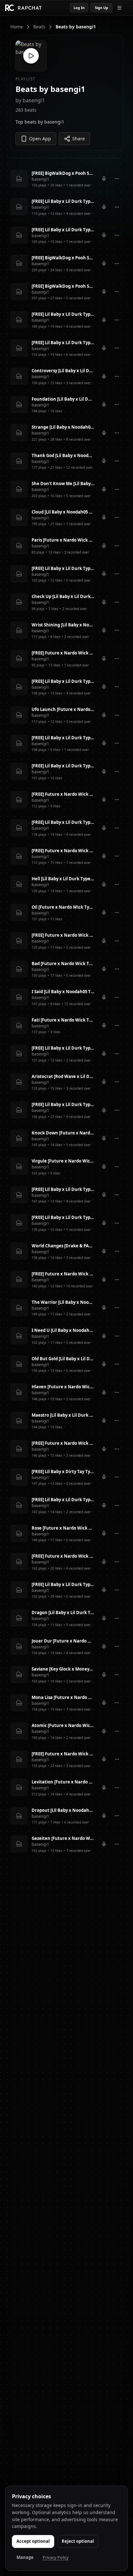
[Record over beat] (104, 179)
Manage (25, 2557)
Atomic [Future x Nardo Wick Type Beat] (63, 1725)
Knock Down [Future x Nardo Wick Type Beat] (63, 1133)
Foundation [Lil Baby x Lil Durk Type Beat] (63, 399)
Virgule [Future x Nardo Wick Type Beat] (63, 1161)
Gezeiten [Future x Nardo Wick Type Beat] (63, 1838)
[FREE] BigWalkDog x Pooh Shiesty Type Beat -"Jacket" (63, 258)
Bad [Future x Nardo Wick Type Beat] (63, 964)
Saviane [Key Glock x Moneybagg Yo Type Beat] (63, 1669)
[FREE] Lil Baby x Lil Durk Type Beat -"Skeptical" (63, 1217)
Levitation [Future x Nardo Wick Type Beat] (63, 1782)
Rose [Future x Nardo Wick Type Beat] (63, 1528)
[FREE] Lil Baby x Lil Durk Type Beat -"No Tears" (63, 766)
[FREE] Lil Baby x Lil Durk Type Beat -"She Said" (63, 343)
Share (79, 139)
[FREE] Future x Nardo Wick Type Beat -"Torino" (63, 1443)
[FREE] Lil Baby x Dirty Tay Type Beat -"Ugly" (63, 1472)
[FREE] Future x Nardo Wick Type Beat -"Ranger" (63, 1274)
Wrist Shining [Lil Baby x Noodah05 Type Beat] (63, 625)
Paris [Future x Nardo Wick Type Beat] (63, 540)
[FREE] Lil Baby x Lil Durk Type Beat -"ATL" (63, 568)
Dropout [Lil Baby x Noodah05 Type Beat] (63, 1810)
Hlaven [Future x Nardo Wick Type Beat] (63, 1387)
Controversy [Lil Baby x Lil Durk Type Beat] (63, 371)
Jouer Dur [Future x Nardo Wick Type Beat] (63, 1641)
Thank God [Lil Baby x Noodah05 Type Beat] (63, 455)
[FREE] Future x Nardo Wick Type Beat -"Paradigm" (63, 1754)
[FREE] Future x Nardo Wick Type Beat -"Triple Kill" (63, 851)
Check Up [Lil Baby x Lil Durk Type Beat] (63, 596)
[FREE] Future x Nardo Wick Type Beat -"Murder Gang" (63, 935)
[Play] (31, 56)
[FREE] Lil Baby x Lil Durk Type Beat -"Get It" (63, 230)
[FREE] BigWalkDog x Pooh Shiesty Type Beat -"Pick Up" (63, 286)
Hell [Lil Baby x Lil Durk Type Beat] (63, 879)
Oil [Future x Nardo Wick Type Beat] (63, 907)
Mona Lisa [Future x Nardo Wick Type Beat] (63, 1697)
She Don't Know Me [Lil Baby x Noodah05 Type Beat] (63, 484)
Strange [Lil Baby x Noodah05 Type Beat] (63, 427)
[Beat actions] (117, 179)
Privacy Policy (56, 2557)
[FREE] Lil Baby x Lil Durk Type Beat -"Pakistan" (63, 1500)
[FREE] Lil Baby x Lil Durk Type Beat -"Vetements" (63, 1104)
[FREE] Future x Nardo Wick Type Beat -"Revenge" (63, 1556)
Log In (79, 8)
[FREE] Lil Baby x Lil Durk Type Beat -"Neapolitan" (63, 201)
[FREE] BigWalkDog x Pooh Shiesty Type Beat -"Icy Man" (63, 173)
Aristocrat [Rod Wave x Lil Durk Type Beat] (63, 1076)
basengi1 (40, 179)
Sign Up (102, 8)
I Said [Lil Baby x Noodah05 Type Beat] (63, 992)
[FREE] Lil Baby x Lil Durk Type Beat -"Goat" (63, 1048)
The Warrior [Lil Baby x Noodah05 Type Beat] (63, 1302)
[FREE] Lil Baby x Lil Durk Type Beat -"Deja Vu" (63, 1584)
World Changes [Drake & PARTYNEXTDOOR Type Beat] (63, 1246)
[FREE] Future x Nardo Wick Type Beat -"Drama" (63, 794)
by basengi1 (30, 100)
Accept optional (33, 2541)
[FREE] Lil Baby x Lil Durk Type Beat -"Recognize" (63, 738)
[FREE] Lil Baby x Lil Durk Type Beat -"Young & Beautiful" (63, 1189)
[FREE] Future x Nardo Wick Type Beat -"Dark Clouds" (63, 653)
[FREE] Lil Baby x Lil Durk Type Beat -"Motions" (63, 314)
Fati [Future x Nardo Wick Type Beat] (63, 1020)
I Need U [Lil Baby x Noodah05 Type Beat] (63, 1330)
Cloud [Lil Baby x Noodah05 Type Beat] (63, 512)
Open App (40, 139)
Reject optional (78, 2541)
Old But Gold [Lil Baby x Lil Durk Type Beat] (63, 1359)
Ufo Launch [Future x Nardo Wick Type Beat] (63, 709)
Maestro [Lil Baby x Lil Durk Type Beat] (63, 1415)
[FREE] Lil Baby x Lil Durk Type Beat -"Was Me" (63, 822)
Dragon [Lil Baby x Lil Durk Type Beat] (63, 1612)
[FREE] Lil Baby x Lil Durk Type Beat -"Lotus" (63, 681)
